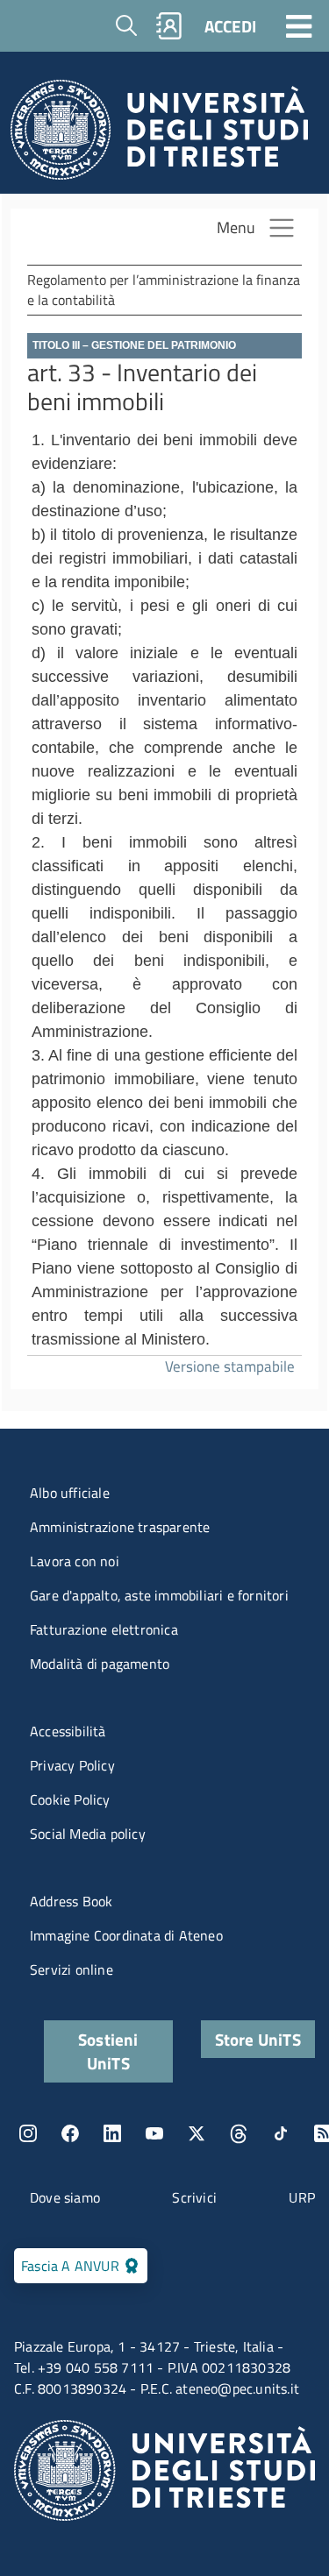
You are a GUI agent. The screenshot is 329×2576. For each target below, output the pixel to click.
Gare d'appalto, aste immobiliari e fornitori (159, 1595)
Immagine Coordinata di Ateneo (126, 1935)
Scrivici (194, 2197)
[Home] (159, 135)
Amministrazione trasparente (120, 1527)
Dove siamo (65, 2197)
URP (302, 2197)
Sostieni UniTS (108, 2051)
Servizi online (72, 1969)
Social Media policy (88, 1834)
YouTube (154, 2133)
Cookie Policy (70, 1799)
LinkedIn (112, 2133)
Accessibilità (68, 1731)
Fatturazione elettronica (104, 1629)
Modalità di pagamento (100, 1664)
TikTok (281, 2133)
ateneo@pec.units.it (237, 2388)
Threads (239, 2133)
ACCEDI (230, 26)
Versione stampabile (230, 1366)
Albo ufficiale (70, 1493)
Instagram (28, 2133)
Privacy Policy (72, 1765)
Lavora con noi (75, 1561)
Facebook (70, 2133)
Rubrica (169, 26)
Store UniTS (258, 2039)
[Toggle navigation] (299, 25)
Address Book (71, 1901)
